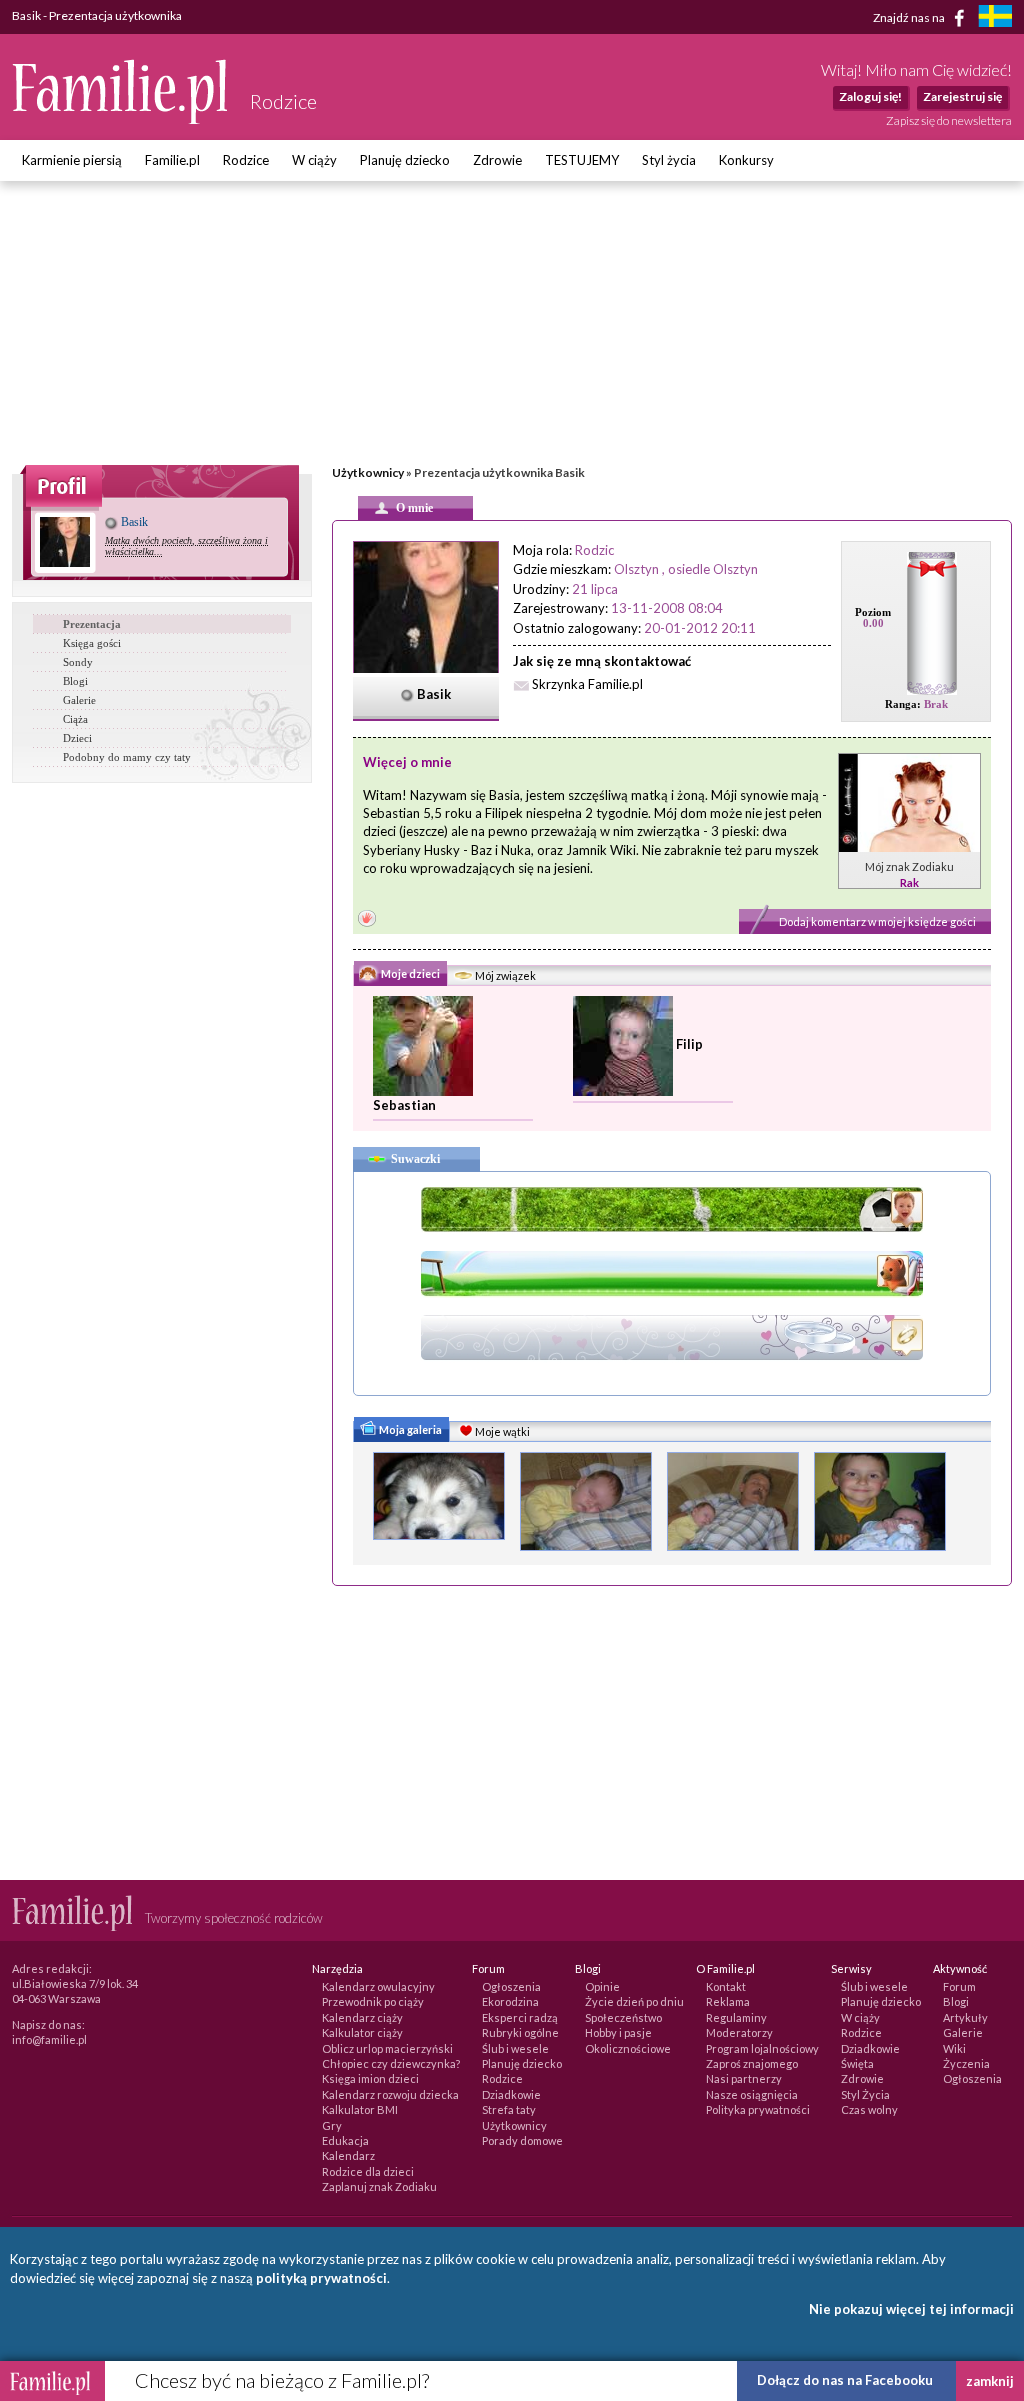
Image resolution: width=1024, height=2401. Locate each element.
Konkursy (746, 160)
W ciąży (314, 160)
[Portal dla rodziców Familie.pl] (121, 119)
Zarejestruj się (962, 96)
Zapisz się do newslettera (949, 120)
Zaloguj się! (870, 96)
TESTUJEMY (582, 160)
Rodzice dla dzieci (368, 2171)
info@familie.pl (49, 2039)
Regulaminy (736, 2017)
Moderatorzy (739, 2032)
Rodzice (246, 160)
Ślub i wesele (515, 2048)
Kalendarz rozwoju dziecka (390, 2094)
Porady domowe (522, 2140)
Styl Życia (865, 2094)
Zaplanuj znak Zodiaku (379, 2186)
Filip (689, 1044)
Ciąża (75, 719)
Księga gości (92, 643)
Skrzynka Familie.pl (587, 684)
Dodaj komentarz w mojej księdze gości (877, 921)
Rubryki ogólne (520, 2032)
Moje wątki (501, 1431)
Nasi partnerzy (744, 2078)
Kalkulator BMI (360, 2109)
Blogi (75, 681)
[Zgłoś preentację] (367, 920)
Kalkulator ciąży (362, 2032)
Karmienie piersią (72, 160)
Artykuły (965, 2017)
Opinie (602, 1986)
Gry (332, 2125)
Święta (857, 2063)
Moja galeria (409, 1429)
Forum (959, 1986)
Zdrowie (497, 160)
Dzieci (77, 738)
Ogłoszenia (511, 1986)
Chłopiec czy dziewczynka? (391, 2063)
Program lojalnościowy (762, 2048)
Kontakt (726, 1986)
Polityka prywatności (758, 2109)
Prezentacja (92, 624)
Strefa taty (509, 2109)
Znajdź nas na (910, 16)
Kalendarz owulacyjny (378, 1986)
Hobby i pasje (618, 2032)
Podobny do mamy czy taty (127, 757)
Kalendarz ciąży (362, 2017)
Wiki (954, 2048)
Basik (133, 522)
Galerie (79, 700)
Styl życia (669, 160)
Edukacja (345, 2140)
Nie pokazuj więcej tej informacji (911, 2309)
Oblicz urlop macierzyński (387, 2048)
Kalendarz (348, 2155)
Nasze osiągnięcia (752, 2094)
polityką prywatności (321, 2278)
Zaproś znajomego (752, 2063)
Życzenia (966, 2063)
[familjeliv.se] (995, 18)
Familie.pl (172, 160)
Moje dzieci (409, 973)
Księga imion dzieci (370, 2078)
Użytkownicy (368, 472)
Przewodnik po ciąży (373, 2001)
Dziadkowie (511, 2094)
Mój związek (504, 975)
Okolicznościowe (628, 2048)
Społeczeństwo (623, 2017)
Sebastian (404, 1105)
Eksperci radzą (520, 2017)
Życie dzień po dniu (634, 2001)
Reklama (728, 2001)
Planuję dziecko (405, 160)
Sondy (78, 662)
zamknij (990, 2381)
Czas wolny (869, 2109)
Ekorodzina (510, 2001)
